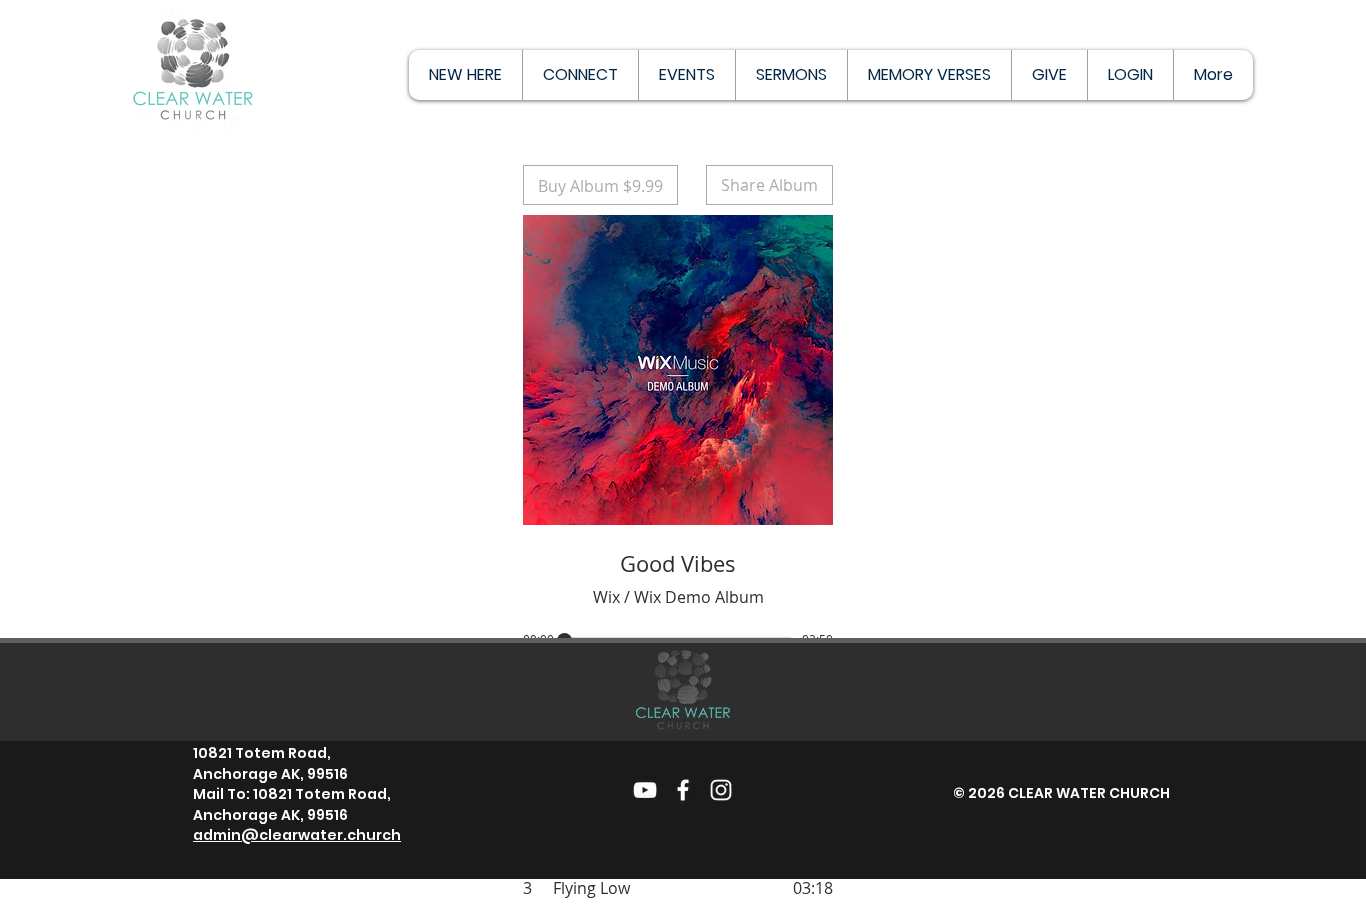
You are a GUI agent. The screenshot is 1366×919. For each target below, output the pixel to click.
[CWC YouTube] (645, 790)
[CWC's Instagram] (721, 790)
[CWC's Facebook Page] (683, 790)
